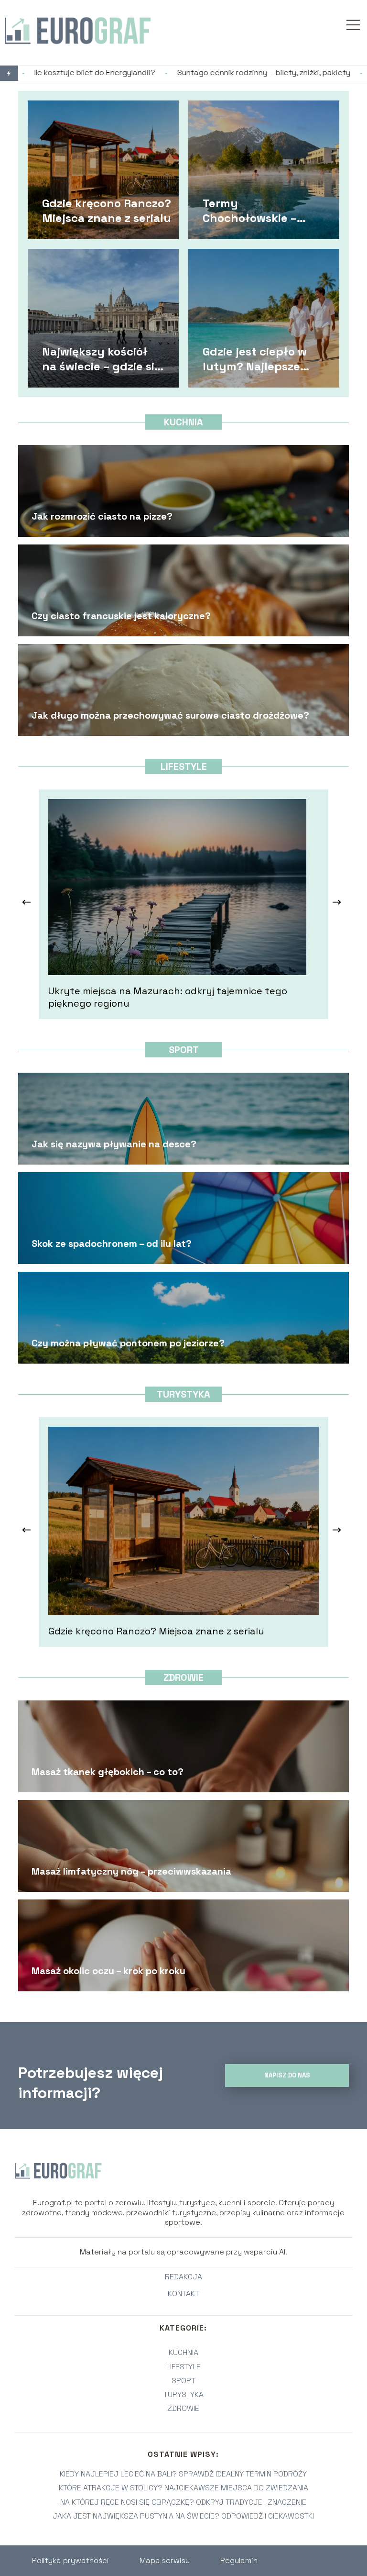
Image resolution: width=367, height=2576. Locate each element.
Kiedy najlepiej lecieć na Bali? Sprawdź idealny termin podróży (183, 2474)
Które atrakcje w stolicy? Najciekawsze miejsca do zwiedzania (183, 2488)
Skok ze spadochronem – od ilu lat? (112, 1244)
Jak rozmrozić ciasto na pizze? (102, 516)
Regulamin (239, 2560)
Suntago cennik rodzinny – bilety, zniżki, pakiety (161, 73)
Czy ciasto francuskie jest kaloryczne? (121, 616)
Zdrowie (183, 1677)
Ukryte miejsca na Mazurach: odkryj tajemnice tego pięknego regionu (168, 997)
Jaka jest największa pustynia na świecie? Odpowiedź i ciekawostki (183, 2516)
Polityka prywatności (70, 2560)
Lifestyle (184, 766)
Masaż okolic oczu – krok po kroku (108, 1971)
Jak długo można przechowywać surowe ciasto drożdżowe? (170, 715)
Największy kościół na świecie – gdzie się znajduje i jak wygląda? (102, 358)
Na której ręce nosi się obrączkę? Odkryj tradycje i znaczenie (183, 2502)
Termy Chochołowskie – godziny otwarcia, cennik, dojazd (253, 210)
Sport (184, 1050)
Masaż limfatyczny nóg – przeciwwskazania (131, 1871)
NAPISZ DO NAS (287, 2075)
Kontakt (183, 2294)
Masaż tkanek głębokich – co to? (108, 1772)
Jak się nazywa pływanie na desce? (114, 1144)
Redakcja (183, 2277)
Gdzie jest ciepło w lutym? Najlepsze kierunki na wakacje (259, 358)
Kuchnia (183, 422)
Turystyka (183, 1394)
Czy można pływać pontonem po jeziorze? (128, 1343)
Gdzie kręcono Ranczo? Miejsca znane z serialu (107, 210)
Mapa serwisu (165, 2560)
